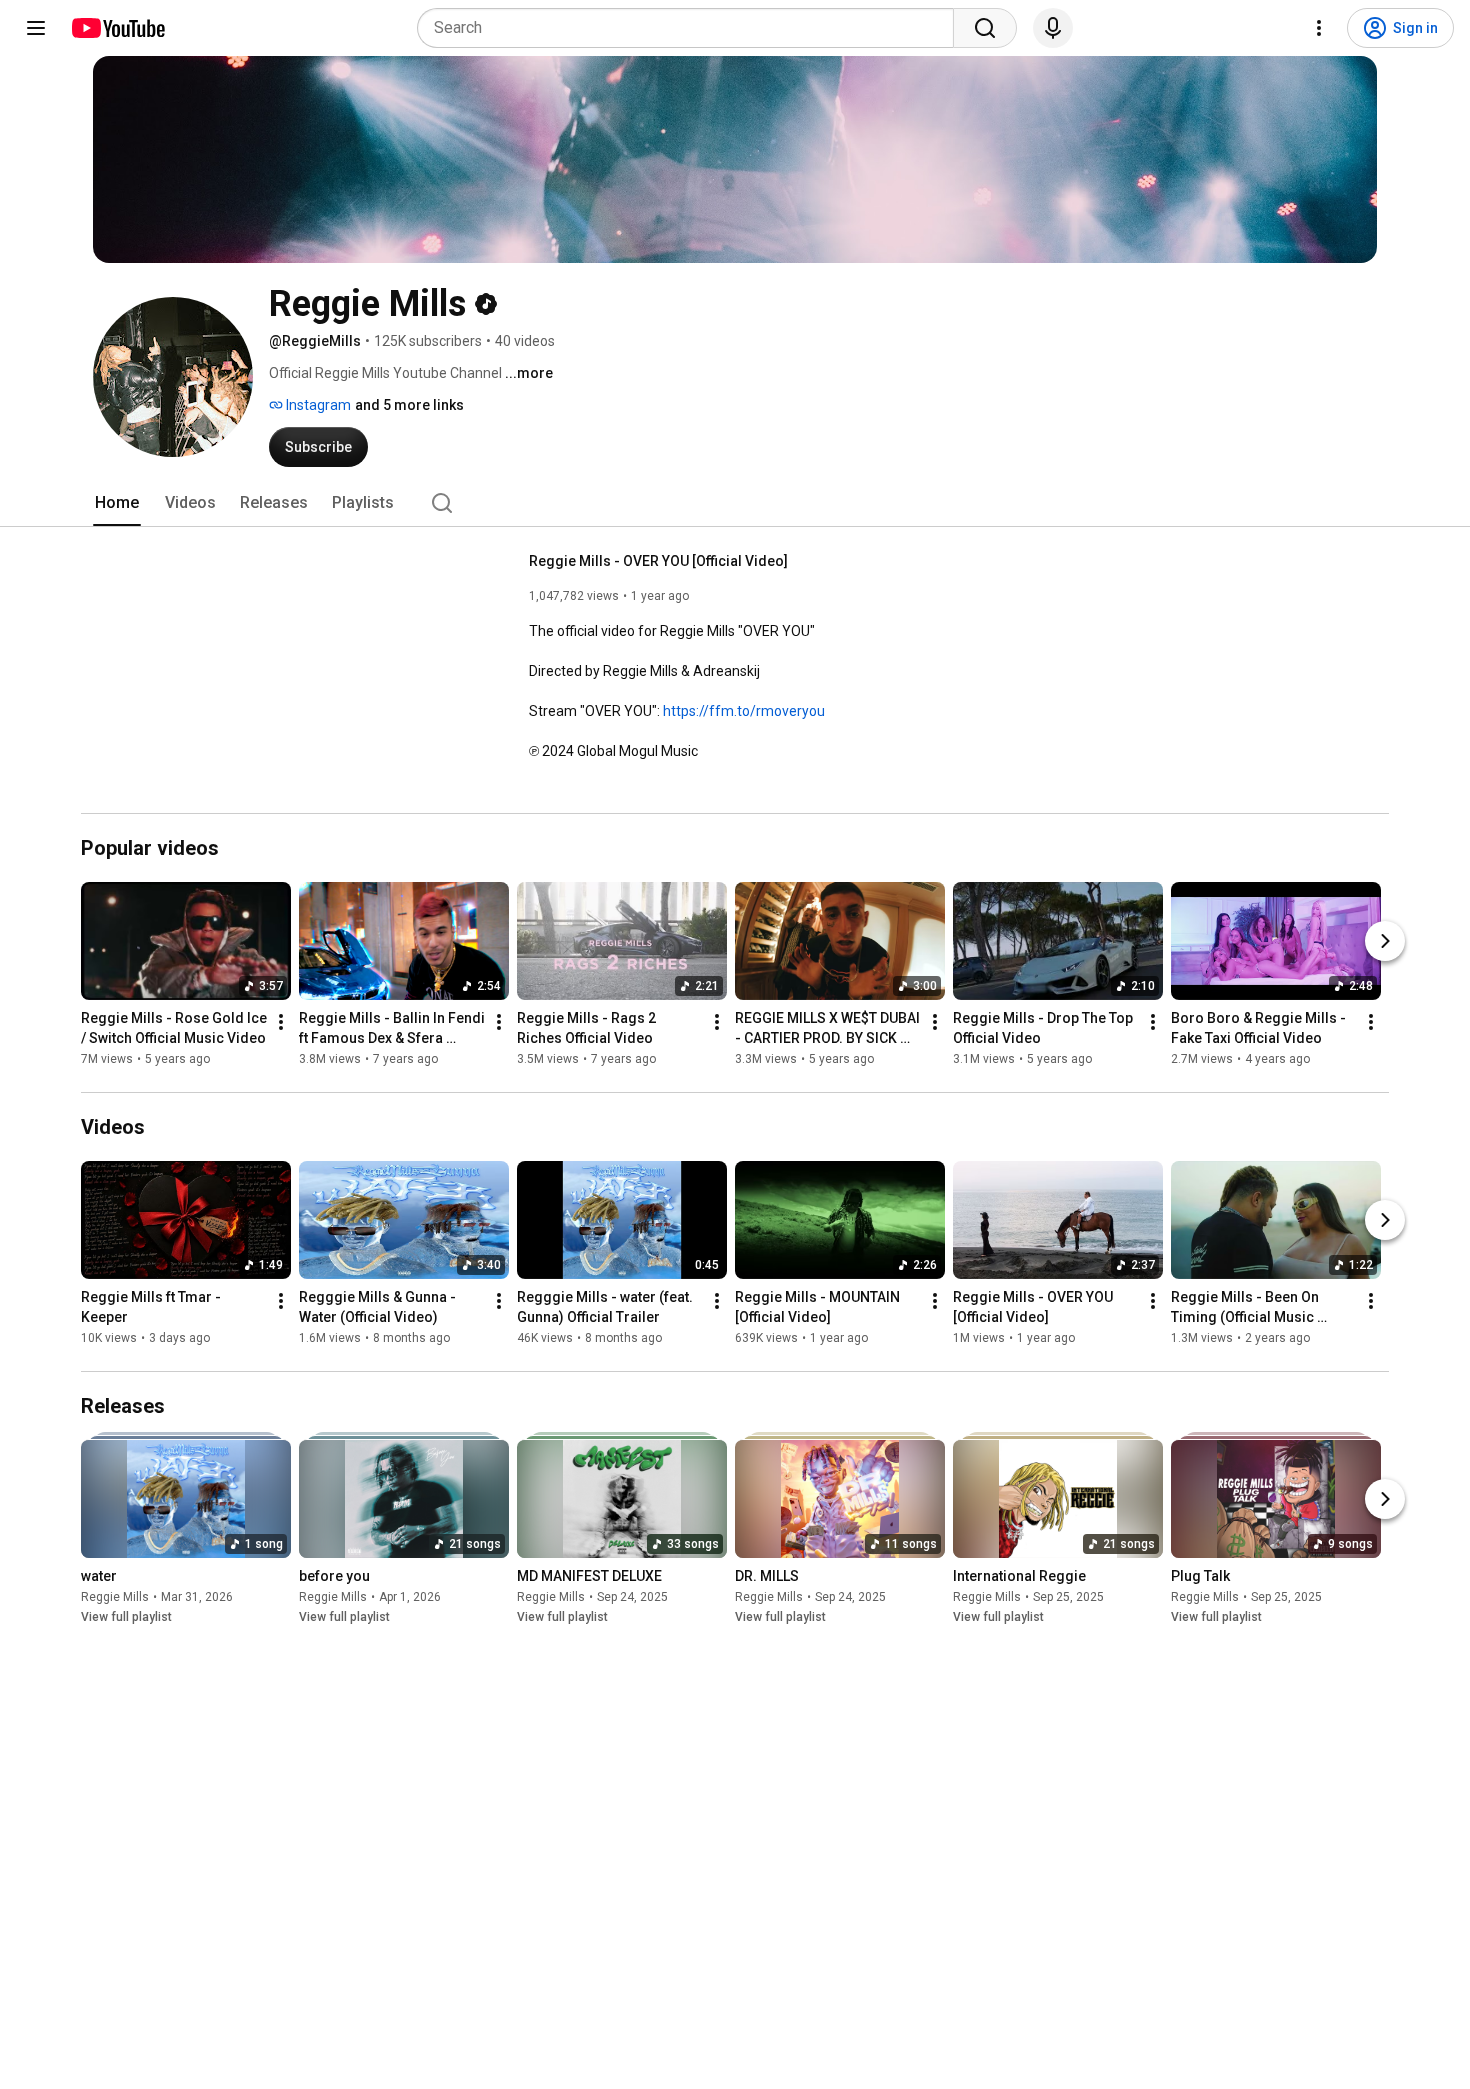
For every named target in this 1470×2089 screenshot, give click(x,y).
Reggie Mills (115, 1597)
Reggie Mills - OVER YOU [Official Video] (658, 561)
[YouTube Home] (117, 28)
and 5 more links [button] (409, 405)
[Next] (1385, 941)
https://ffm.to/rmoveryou (744, 711)
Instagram (317, 405)
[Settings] (1319, 28)
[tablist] (735, 503)
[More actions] (281, 1022)
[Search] (985, 28)
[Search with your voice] (1053, 28)
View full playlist (126, 1617)
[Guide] (36, 28)
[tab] (117, 503)
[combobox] (691, 28)
